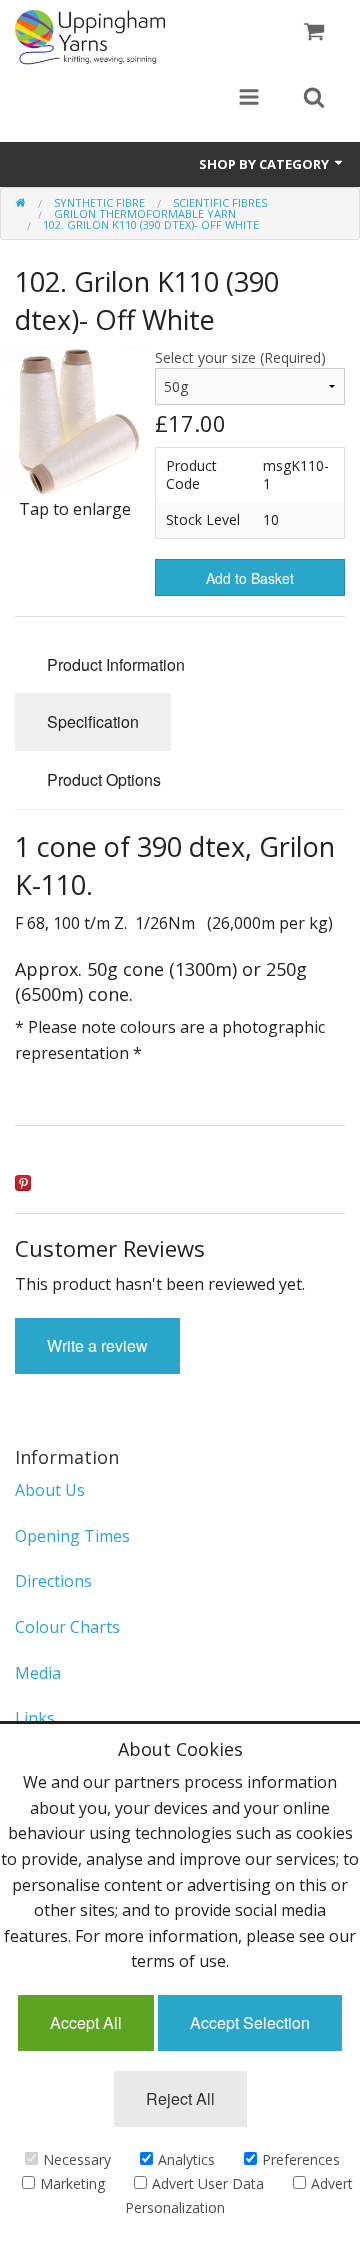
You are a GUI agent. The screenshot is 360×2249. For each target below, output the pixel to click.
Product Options (104, 779)
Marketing (72, 2183)
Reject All (180, 2098)
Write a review (97, 1345)
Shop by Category (265, 164)
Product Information (116, 664)
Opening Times (72, 1536)
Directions (53, 1581)
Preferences (301, 2159)
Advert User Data (208, 2183)
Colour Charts (67, 1627)
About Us (50, 1490)
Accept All (86, 2022)
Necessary (77, 2159)
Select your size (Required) (240, 357)
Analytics (186, 2159)
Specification (93, 721)
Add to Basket (250, 578)
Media (38, 1673)
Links (35, 1718)
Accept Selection (250, 2022)
